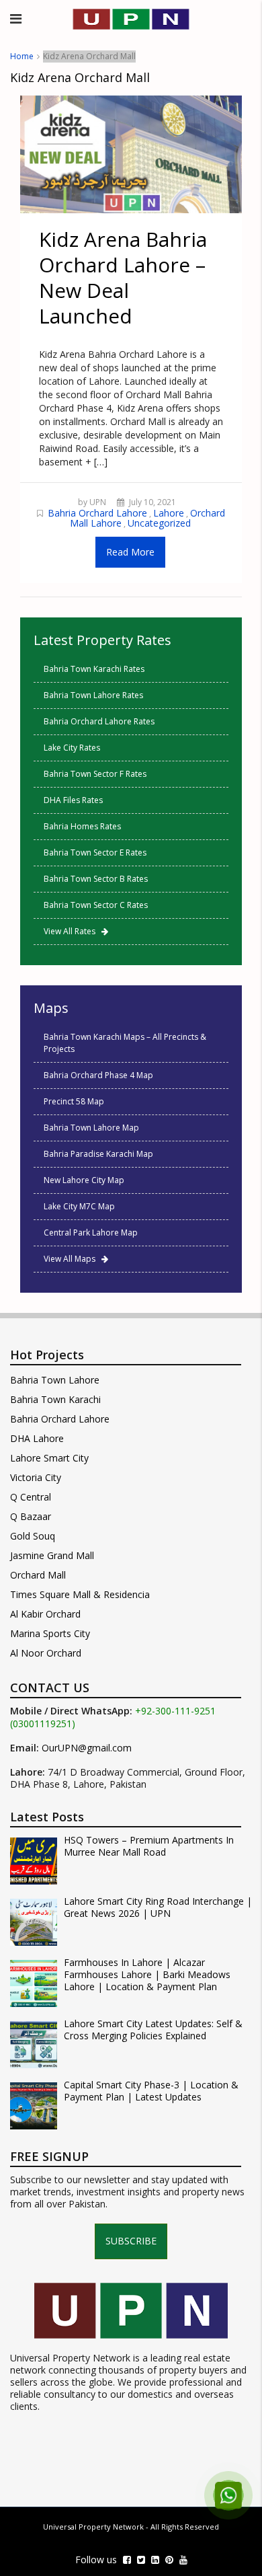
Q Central (31, 1497)
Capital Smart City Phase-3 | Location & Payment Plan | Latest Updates (151, 2091)
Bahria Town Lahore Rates (93, 695)
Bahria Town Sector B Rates (96, 879)
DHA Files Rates (73, 800)
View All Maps (73, 1259)
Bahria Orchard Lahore (97, 513)
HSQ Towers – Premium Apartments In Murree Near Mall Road (149, 1846)
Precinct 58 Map (74, 1101)
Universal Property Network (93, 2527)
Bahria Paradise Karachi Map (98, 1154)
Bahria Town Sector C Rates (96, 905)
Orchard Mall (38, 1575)
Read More (130, 552)
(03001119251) (43, 1724)
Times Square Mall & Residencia (80, 1594)
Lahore (169, 513)
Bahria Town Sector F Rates (95, 774)
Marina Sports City (50, 1633)
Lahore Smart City (49, 1458)
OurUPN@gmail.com (87, 1748)
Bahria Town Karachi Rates (94, 669)
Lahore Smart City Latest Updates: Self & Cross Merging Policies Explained (153, 2030)
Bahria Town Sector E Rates (95, 853)
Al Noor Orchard (46, 1653)
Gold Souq (33, 1536)
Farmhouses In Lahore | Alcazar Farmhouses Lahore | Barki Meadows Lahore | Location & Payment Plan (147, 1975)
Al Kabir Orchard (45, 1614)
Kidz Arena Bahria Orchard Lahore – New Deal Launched (123, 277)
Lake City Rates (72, 748)
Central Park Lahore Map (91, 1233)
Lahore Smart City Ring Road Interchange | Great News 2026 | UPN (158, 1907)
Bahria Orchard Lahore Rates (99, 721)
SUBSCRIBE (131, 2241)
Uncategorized (159, 523)
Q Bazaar (31, 1516)
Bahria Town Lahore (55, 1380)
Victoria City (36, 1477)
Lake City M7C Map (79, 1206)
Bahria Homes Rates (82, 826)
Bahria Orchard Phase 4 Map (98, 1075)
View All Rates (73, 931)
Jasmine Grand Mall (52, 1555)
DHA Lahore (37, 1438)
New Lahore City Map (84, 1180)
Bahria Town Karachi (55, 1399)
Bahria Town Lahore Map (91, 1128)
